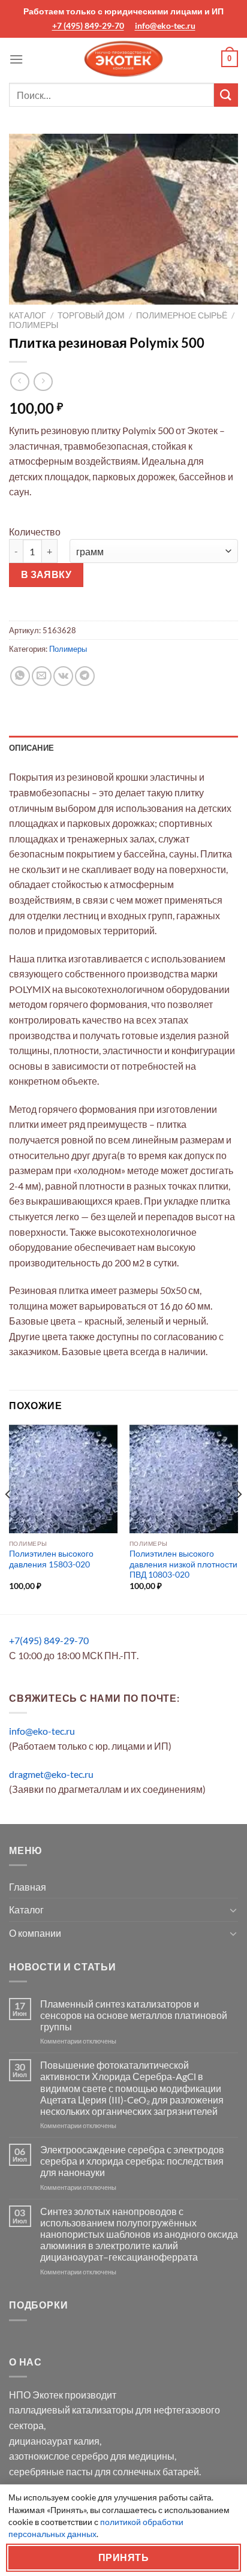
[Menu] (16, 59)
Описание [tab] (31, 748)
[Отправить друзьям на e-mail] (42, 676)
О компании (35, 1933)
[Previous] (8, 1518)
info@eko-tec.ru (165, 25)
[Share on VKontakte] (63, 676)
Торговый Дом (91, 315)
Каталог (28, 315)
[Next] (239, 1518)
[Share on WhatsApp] (20, 676)
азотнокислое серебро (59, 2456)
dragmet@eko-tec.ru (51, 1774)
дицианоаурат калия (54, 2441)
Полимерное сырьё (182, 315)
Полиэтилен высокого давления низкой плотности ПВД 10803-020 (183, 1564)
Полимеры (34, 325)
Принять (123, 2557)
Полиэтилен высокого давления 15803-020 (51, 1559)
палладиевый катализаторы (71, 2410)
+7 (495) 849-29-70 (88, 25)
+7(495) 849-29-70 (49, 1640)
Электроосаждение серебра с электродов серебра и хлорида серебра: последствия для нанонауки (132, 2161)
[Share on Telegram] (85, 676)
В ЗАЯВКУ (46, 574)
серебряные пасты (51, 2471)
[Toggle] (233, 1910)
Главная (28, 1887)
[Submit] (226, 95)
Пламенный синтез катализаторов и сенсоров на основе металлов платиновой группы (134, 2015)
